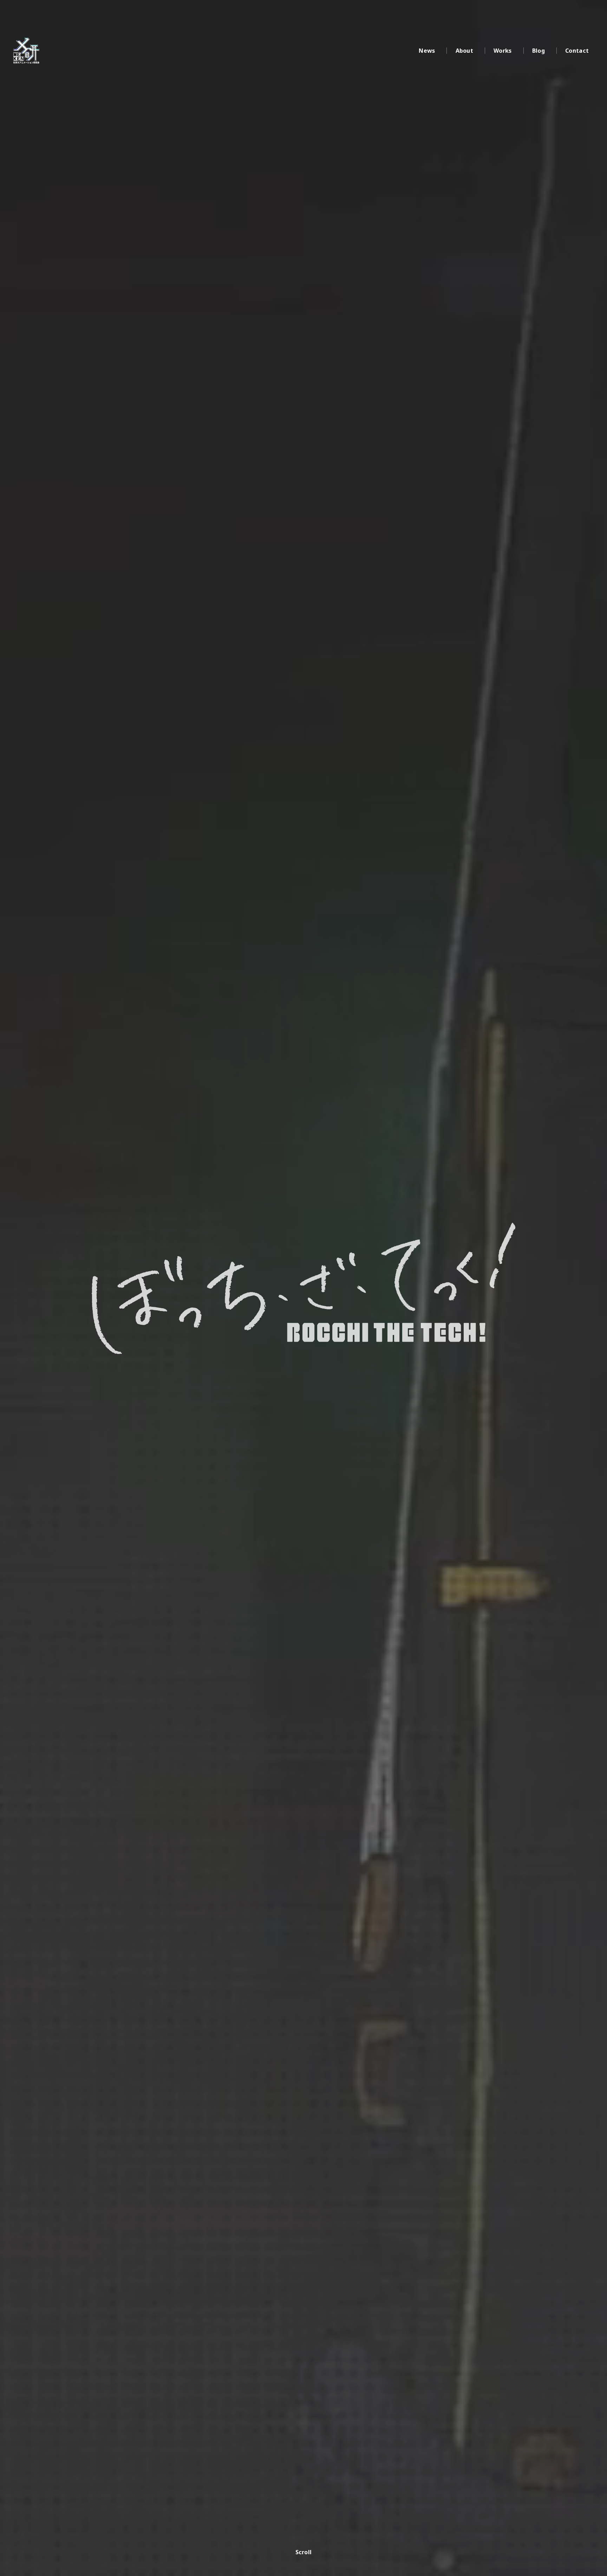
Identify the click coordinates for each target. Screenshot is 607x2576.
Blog (539, 51)
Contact (577, 51)
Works (503, 51)
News (427, 51)
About (465, 51)
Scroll (304, 2552)
